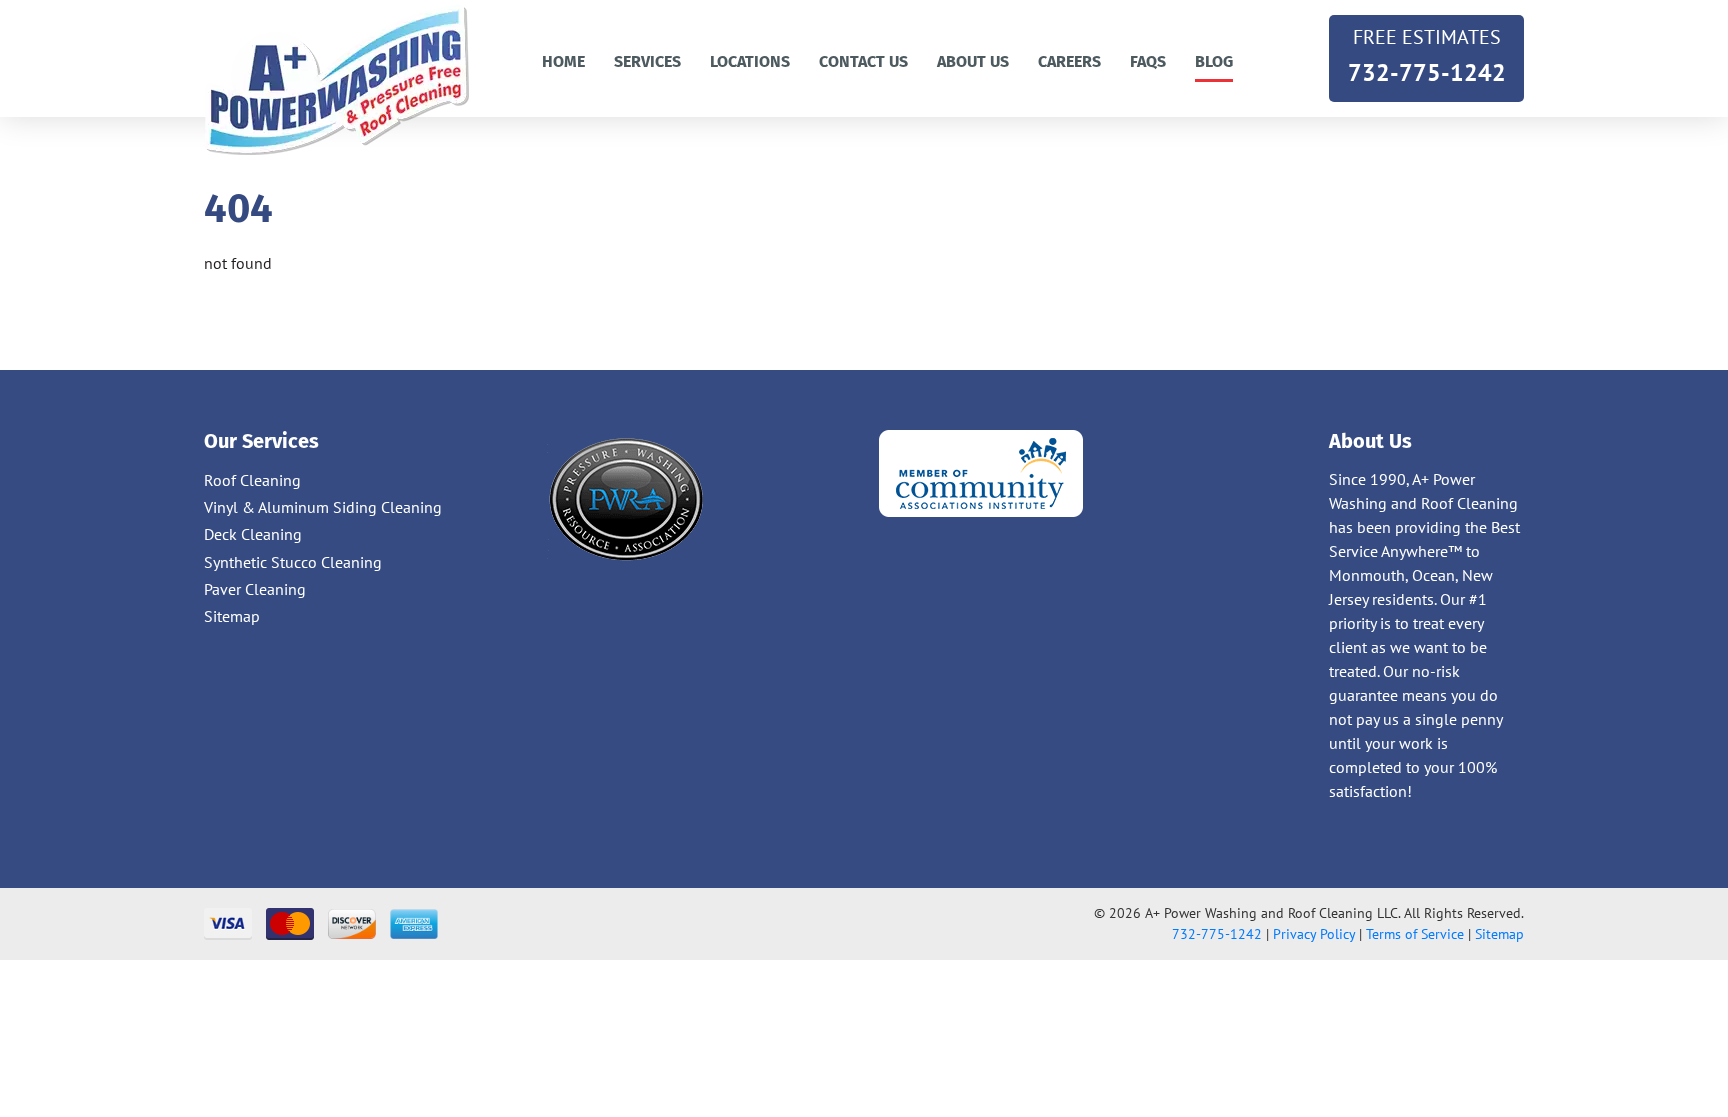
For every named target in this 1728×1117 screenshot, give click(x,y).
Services (647, 61)
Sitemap (232, 616)
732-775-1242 (1427, 56)
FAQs (1148, 61)
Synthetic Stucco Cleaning (293, 562)
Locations (750, 61)
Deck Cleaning (253, 534)
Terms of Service (1415, 934)
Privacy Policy (1314, 934)
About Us (973, 61)
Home (563, 61)
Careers (1069, 61)
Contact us (863, 61)
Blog (1214, 61)
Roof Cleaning (252, 480)
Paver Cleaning (255, 589)
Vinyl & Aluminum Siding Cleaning (323, 507)
